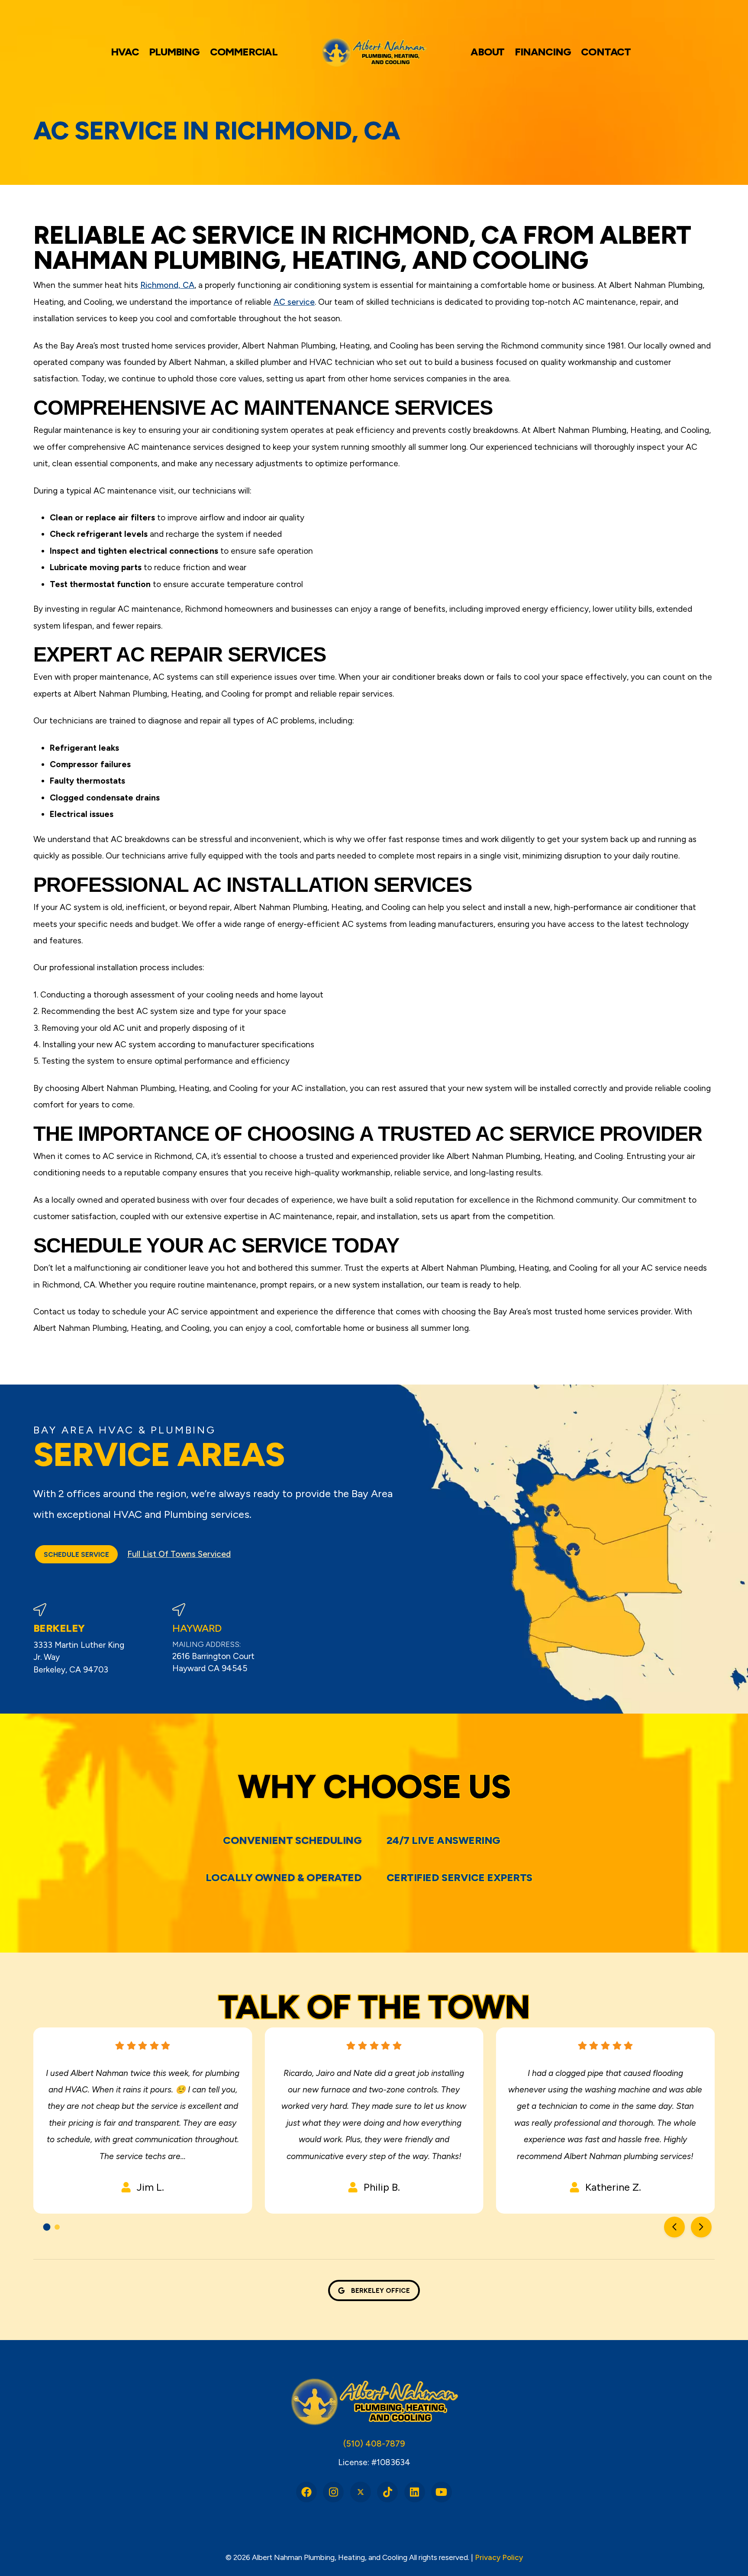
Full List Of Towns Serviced (179, 1554)
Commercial (244, 52)
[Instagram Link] (333, 2492)
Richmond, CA (167, 285)
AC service (294, 302)
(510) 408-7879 (374, 2444)
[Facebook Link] (306, 2492)
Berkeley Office (380, 2290)
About (487, 52)
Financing (543, 52)
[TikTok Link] (387, 2492)
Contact (606, 52)
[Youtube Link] (442, 2492)
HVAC (125, 52)
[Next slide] (701, 2227)
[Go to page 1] (47, 2227)
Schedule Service (76, 1554)
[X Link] (361, 2492)
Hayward (197, 1628)
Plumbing (174, 52)
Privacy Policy (499, 2557)
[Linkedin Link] (415, 2492)
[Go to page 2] (57, 2227)
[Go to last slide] (674, 2227)
